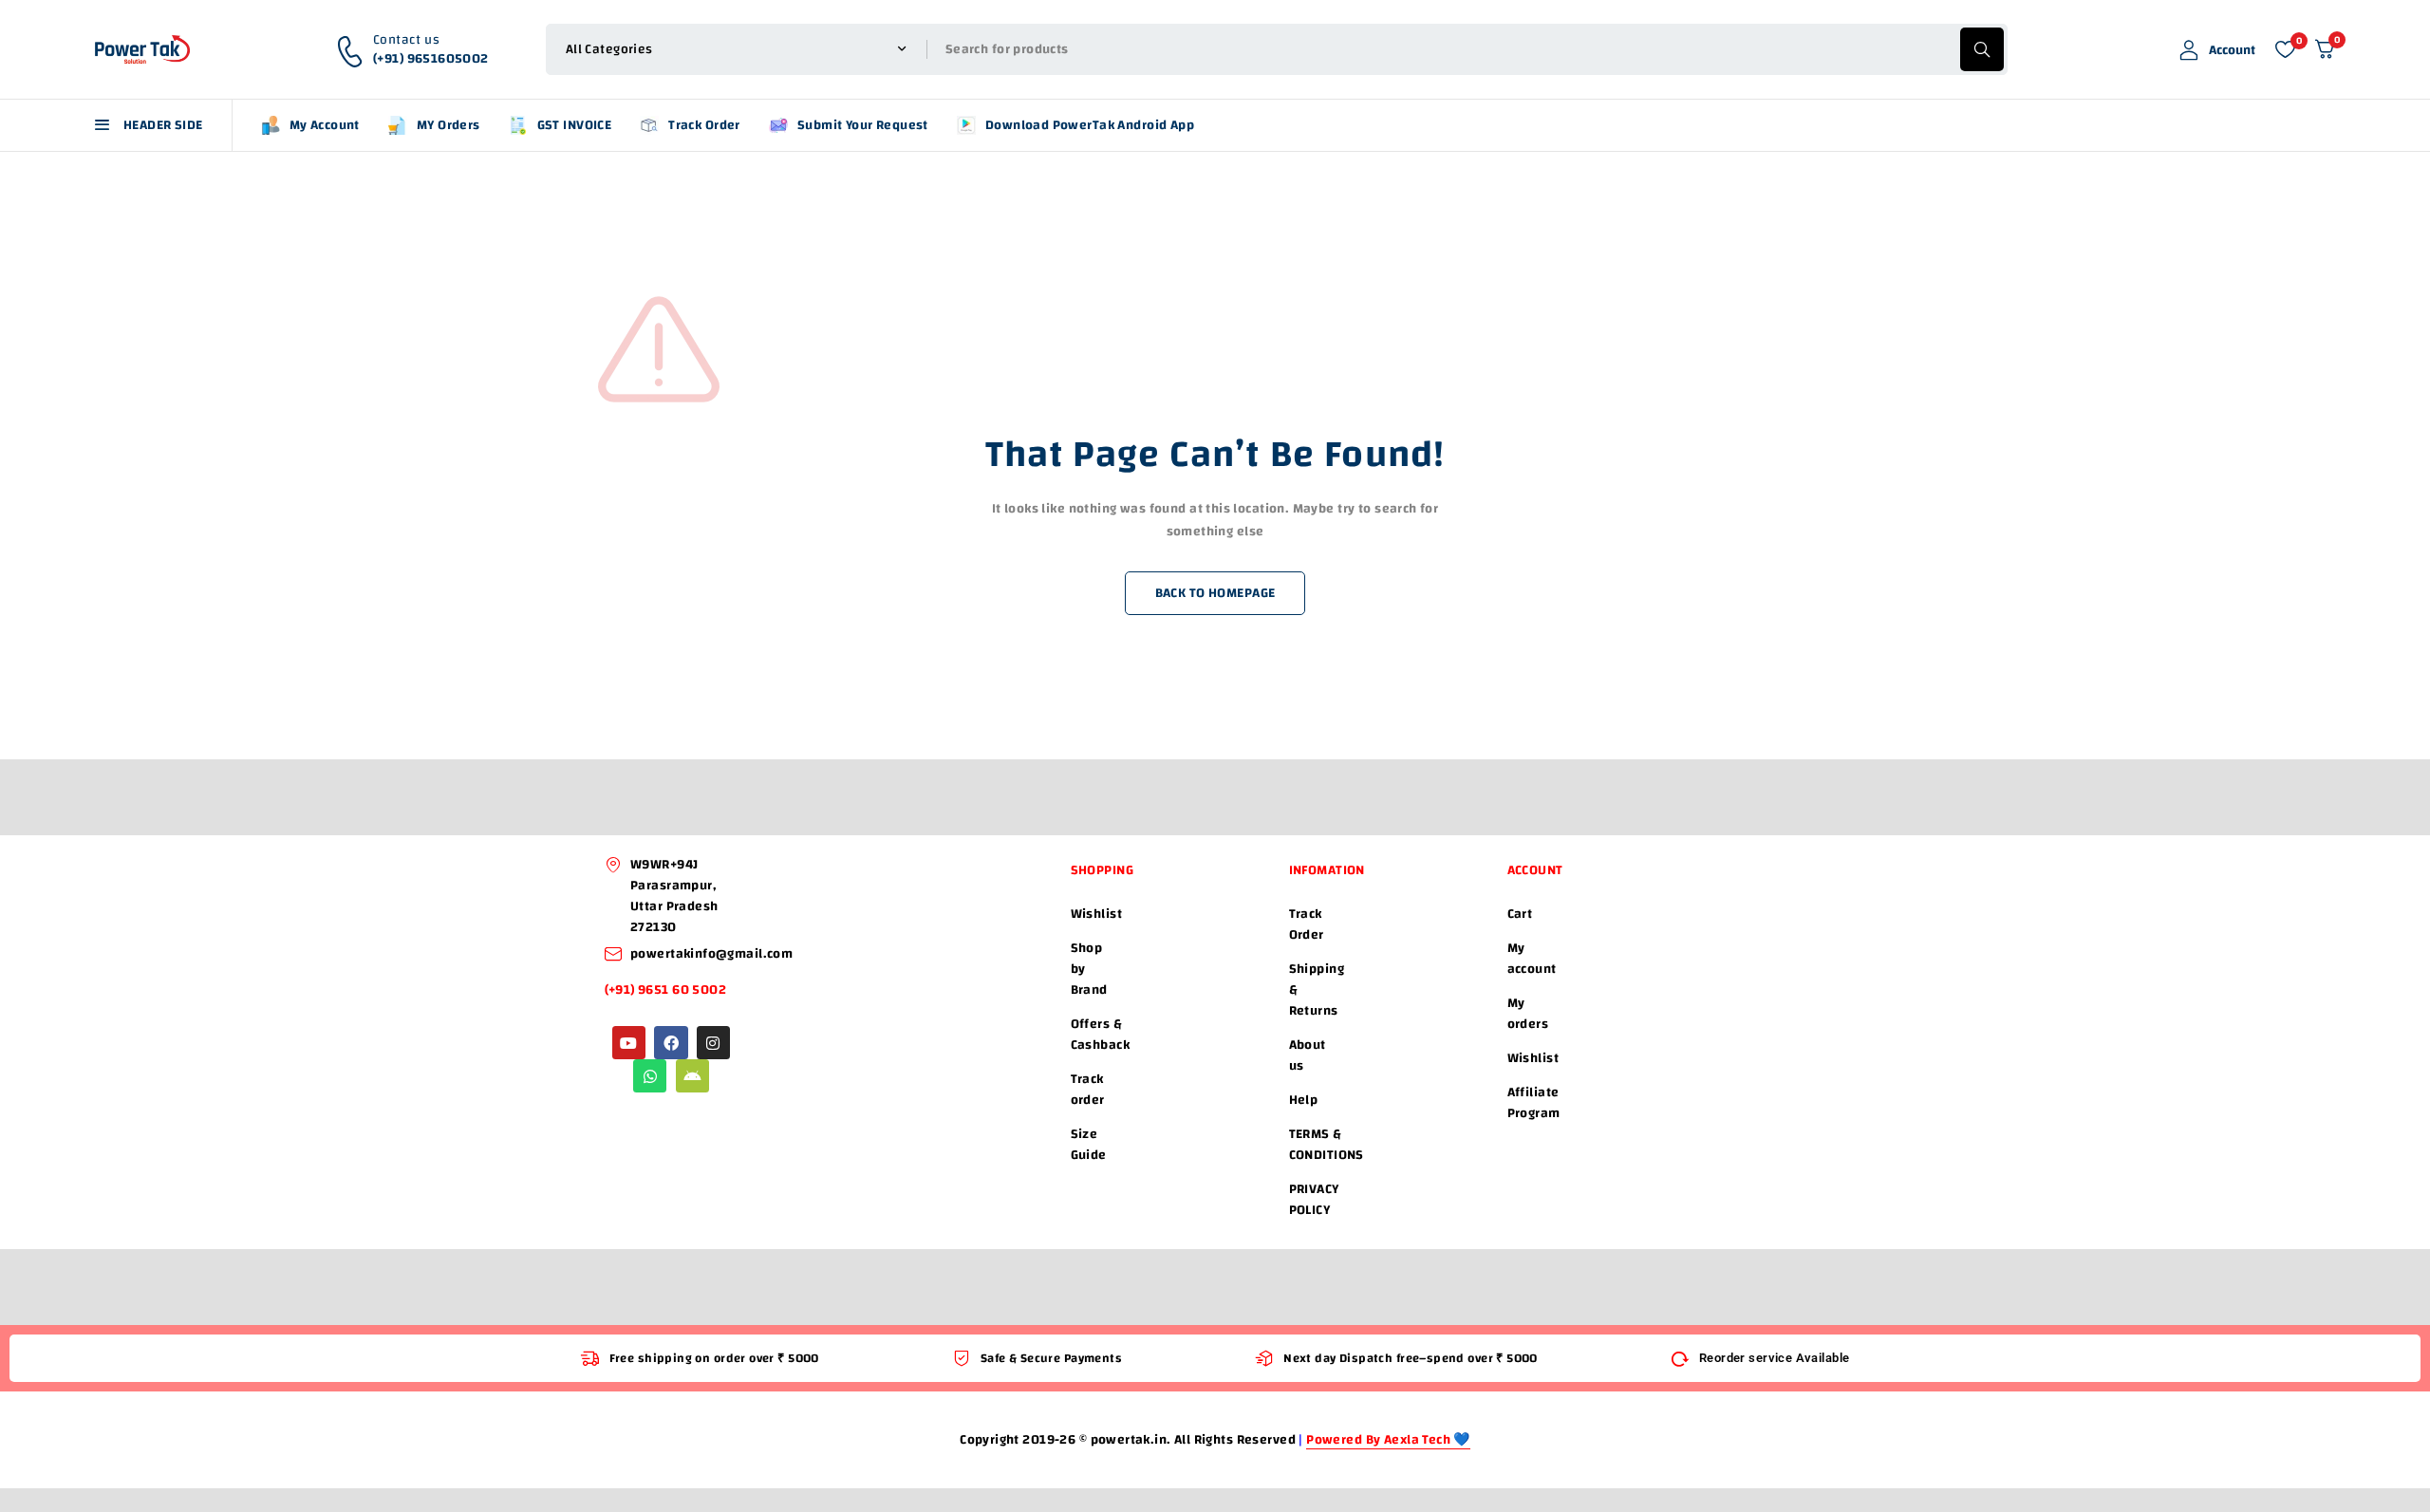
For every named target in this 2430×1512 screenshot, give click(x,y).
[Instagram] (713, 1043)
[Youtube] (629, 1043)
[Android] (692, 1076)
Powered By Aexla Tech (1380, 1440)
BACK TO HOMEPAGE (1215, 593)
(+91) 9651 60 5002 (667, 990)
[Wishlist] (2285, 49)
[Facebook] (671, 1043)
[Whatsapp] (650, 1076)
